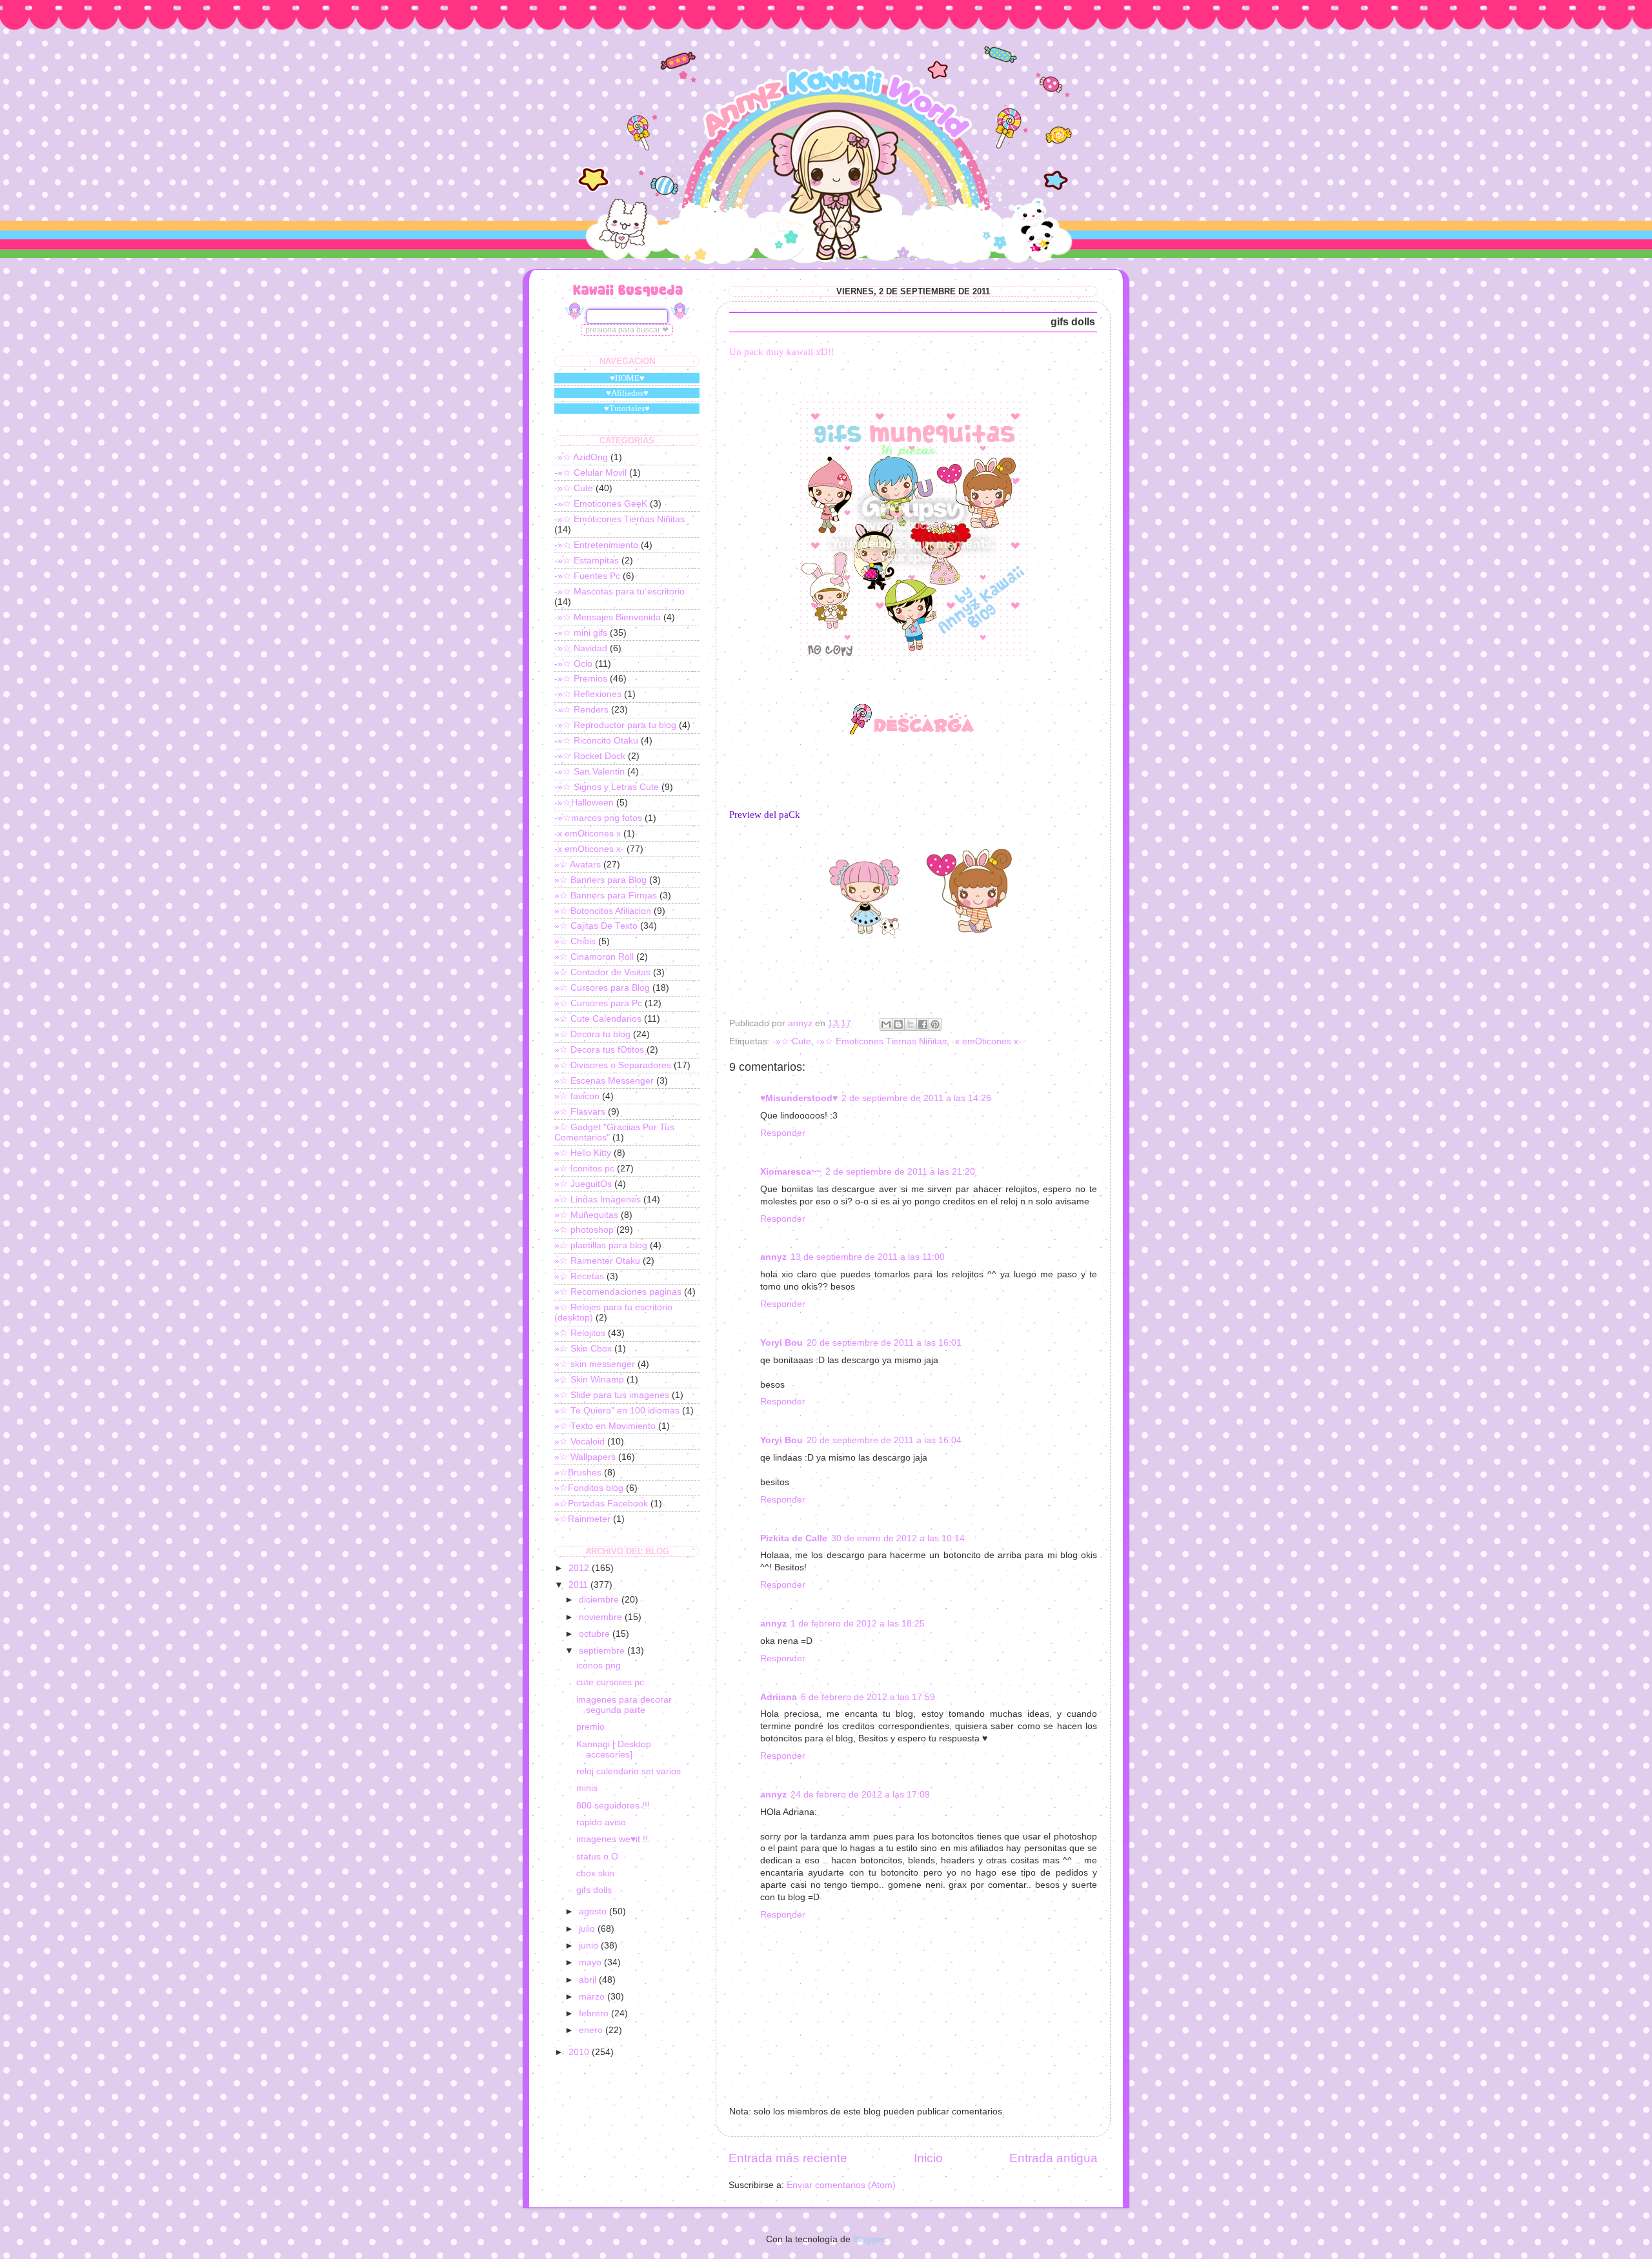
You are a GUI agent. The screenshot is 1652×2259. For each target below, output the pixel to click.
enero (592, 2030)
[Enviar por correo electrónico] (886, 1024)
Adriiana (779, 1697)
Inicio (928, 2158)
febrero (595, 2013)
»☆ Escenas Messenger (604, 1081)
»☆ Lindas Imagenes (598, 1200)
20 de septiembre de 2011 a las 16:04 (884, 1440)
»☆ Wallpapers (585, 1457)
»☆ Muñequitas (586, 1215)
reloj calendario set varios (629, 1771)
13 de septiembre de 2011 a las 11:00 (868, 1257)
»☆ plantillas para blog (601, 1245)
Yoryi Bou (781, 1343)
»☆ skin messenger (595, 1364)
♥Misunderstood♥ (799, 1098)
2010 (580, 2052)
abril (589, 1980)
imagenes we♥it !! (612, 1839)
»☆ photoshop (584, 1230)
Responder (783, 1133)
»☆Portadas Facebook (601, 1504)
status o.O (597, 1857)
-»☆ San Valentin (589, 772)
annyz (773, 1257)
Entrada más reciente (788, 2158)
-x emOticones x (588, 834)
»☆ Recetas (579, 1276)
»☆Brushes (578, 1473)
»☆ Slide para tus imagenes (612, 1395)
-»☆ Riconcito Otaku (596, 741)
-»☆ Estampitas (587, 561)
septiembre (603, 1651)
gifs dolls (594, 1890)
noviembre (602, 1617)
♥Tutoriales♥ (627, 408)
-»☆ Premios (581, 679)
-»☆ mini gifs (581, 633)
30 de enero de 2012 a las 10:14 (898, 1538)
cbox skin (595, 1873)
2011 (579, 1585)
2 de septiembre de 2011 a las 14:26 (916, 1098)
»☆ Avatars (578, 865)
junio (590, 1946)
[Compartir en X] (911, 1024)
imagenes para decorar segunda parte (624, 1705)
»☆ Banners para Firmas (606, 896)
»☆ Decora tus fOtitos (599, 1050)
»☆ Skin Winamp (589, 1380)
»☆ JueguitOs (583, 1184)
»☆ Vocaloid (579, 1442)
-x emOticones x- (987, 1041)
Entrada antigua (1053, 2158)
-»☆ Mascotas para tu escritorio (619, 592)
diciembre (600, 1600)
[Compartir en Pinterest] (935, 1024)
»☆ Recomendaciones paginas (618, 1292)
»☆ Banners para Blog (600, 880)
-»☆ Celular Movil (590, 473)
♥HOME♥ (627, 378)
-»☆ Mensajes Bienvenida (608, 617)
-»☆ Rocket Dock (590, 756)
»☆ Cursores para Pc (598, 1003)
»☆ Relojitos (580, 1333)
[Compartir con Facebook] (923, 1024)
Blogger (869, 2239)
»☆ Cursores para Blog (602, 988)
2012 (580, 1568)
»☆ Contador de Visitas (602, 972)
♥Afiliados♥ (627, 393)
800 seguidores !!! (613, 1806)
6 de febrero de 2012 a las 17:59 (868, 1697)
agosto (594, 1911)
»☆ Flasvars (580, 1112)
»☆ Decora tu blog (592, 1034)
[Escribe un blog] (898, 1024)
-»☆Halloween (584, 803)
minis (587, 1788)
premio (590, 1727)
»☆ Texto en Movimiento (605, 1426)
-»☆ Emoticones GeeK (601, 504)
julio (588, 1929)
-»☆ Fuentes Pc (587, 576)
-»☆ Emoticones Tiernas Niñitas (881, 1041)
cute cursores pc (610, 1682)
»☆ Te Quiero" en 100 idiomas (617, 1411)
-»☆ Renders (581, 710)
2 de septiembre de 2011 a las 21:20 (900, 1172)
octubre (596, 1634)
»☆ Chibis (575, 941)
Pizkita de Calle (794, 1538)
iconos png (599, 1666)
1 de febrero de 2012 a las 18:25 (858, 1624)
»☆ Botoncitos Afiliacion (603, 911)
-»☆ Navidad (581, 648)
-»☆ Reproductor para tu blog (615, 725)
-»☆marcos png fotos (598, 818)
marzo (593, 1997)
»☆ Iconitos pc (584, 1169)
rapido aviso (601, 1822)
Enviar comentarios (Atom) (841, 2185)
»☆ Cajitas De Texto (596, 926)
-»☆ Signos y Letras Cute (607, 787)
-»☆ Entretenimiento (596, 545)
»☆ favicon (577, 1096)
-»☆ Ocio (573, 664)
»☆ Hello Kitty (583, 1153)
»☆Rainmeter (582, 1519)
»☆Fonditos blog (589, 1488)
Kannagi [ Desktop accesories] (614, 1749)
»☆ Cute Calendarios (598, 1019)
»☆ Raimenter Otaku (597, 1261)
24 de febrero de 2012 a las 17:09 (860, 1795)
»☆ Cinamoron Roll (594, 957)
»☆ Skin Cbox (583, 1349)
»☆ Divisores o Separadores (613, 1065)
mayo (591, 1962)
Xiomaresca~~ (791, 1172)
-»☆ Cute (792, 1041)
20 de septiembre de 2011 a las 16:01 (884, 1343)
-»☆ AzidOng (581, 457)
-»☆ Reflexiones (588, 694)
